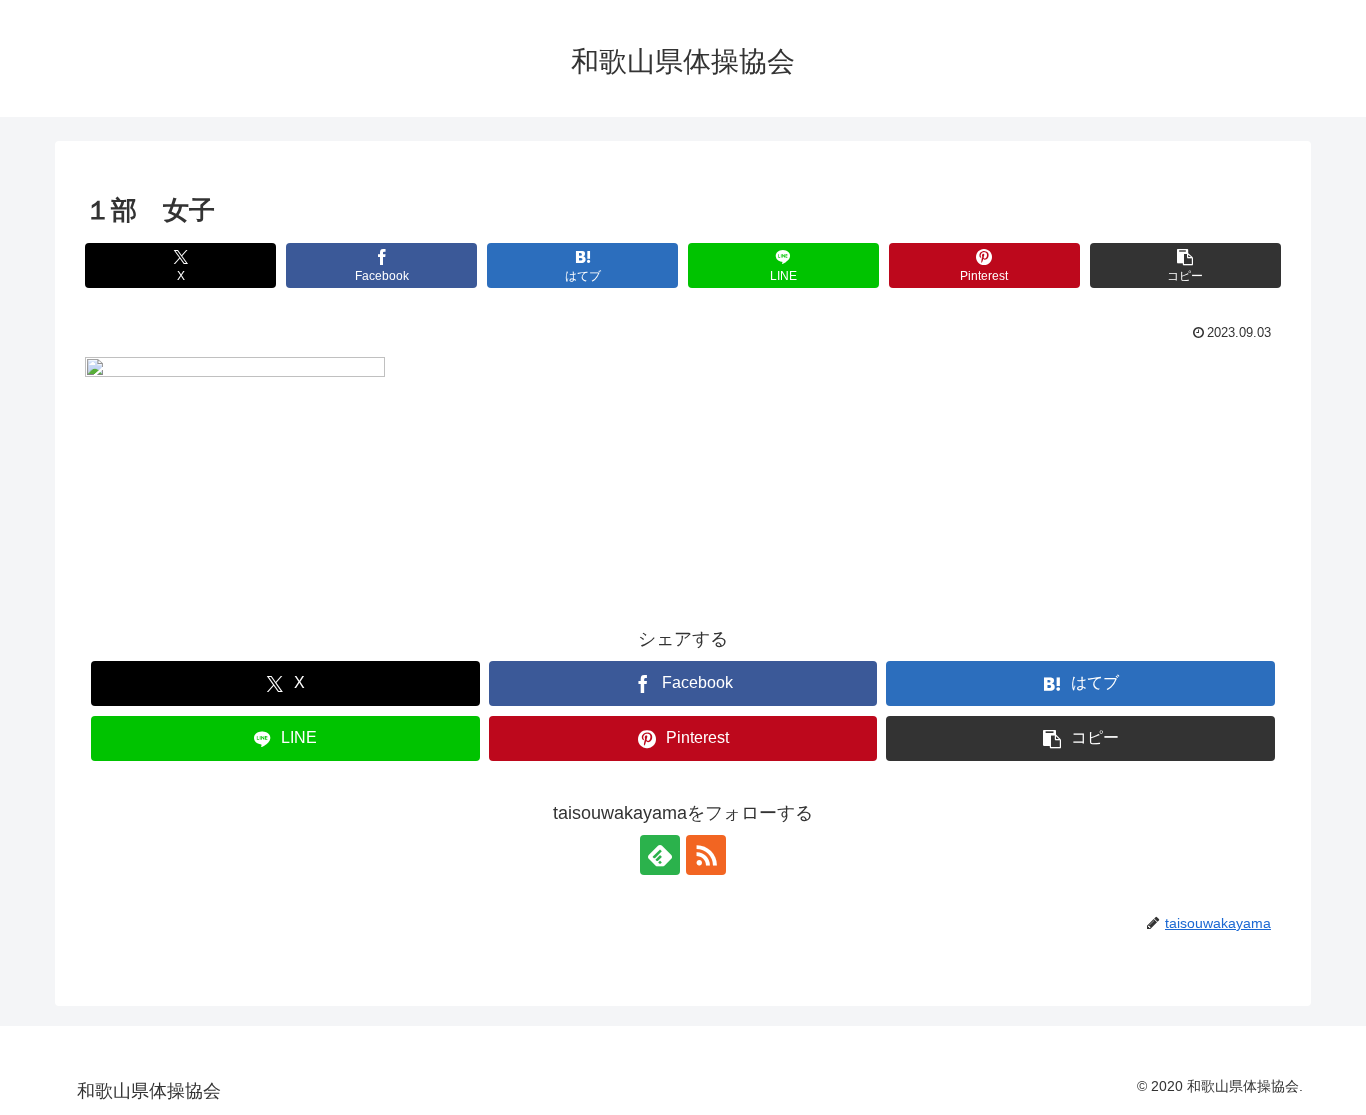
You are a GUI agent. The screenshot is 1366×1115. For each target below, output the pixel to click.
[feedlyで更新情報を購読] (660, 855)
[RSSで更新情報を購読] (706, 855)
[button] (1185, 265)
